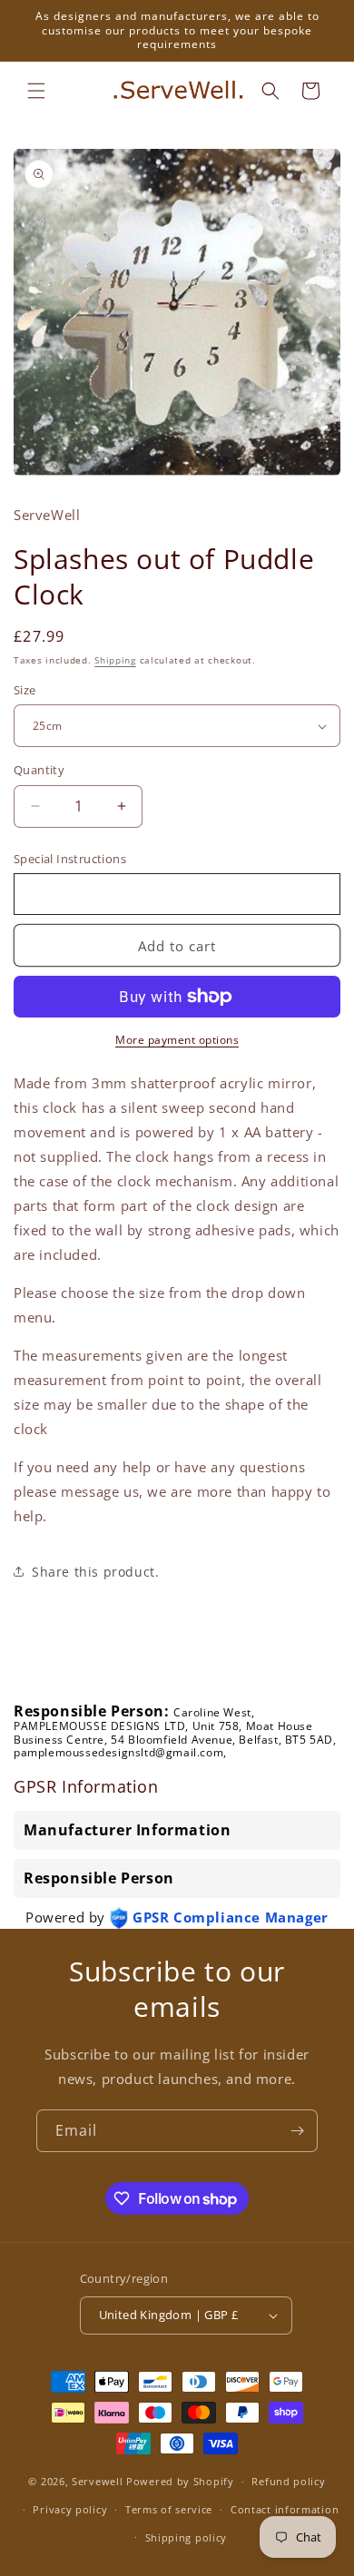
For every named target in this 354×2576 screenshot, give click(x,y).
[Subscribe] (297, 2131)
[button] (36, 91)
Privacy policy (70, 2509)
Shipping (115, 660)
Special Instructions (70, 859)
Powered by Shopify (180, 2481)
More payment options (177, 1040)
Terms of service (169, 2509)
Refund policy (288, 2481)
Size (25, 690)
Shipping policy (187, 2537)
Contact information (285, 2509)
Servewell (97, 2481)
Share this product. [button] (95, 1572)
